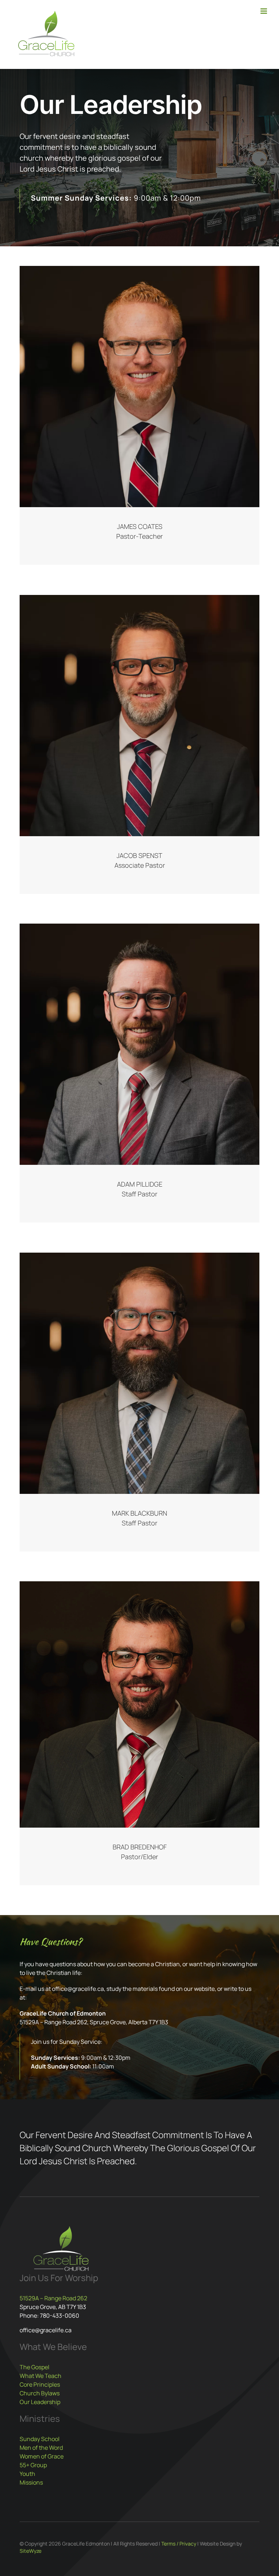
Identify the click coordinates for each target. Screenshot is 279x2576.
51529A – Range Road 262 (53, 2298)
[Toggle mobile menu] (264, 11)
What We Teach (41, 2376)
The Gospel (35, 2367)
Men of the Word (41, 2448)
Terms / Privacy (179, 2544)
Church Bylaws (40, 2393)
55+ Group (33, 2465)
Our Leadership (40, 2402)
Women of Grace (42, 2456)
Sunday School (40, 2439)
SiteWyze (31, 2551)
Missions (31, 2482)
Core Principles (40, 2384)
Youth (27, 2474)
